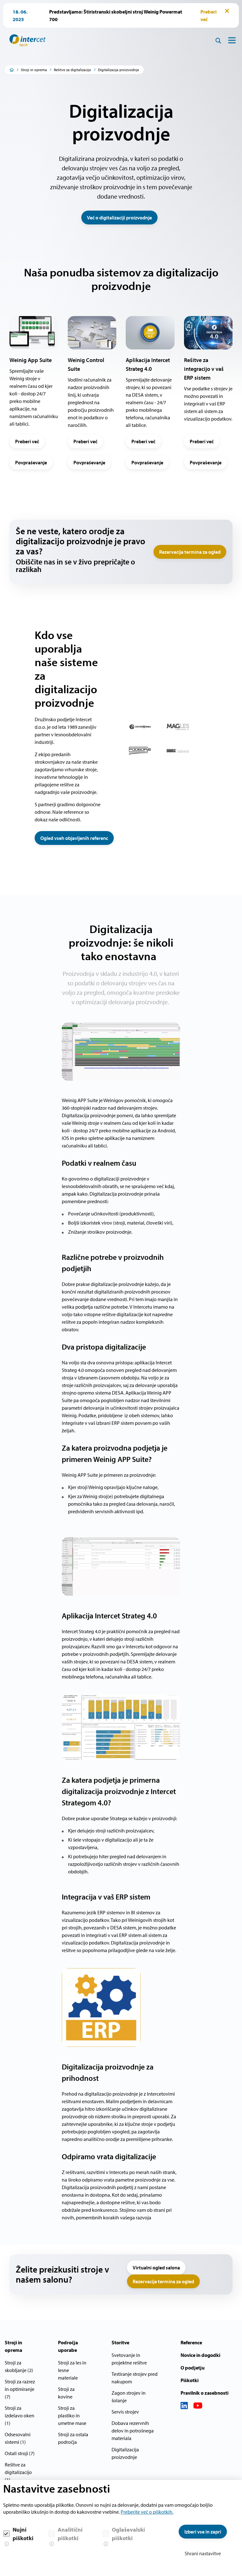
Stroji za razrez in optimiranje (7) (20, 2389)
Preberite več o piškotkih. (147, 2512)
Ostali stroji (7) (20, 2453)
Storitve (120, 2342)
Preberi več (27, 441)
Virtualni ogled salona (156, 2267)
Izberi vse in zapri (203, 2532)
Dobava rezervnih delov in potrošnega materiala (133, 2431)
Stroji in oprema (34, 70)
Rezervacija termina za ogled (190, 552)
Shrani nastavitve (203, 2553)
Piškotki (190, 2380)
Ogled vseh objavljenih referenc (74, 838)
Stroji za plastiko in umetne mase (72, 2415)
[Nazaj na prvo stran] (25, 40)
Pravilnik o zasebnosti (205, 2393)
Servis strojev (125, 2412)
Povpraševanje (31, 462)
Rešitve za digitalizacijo (72, 70)
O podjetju (193, 2368)
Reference (191, 2342)
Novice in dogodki (200, 2355)
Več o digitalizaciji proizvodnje (119, 218)
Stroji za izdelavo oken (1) (20, 2415)
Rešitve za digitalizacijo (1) (18, 2472)
